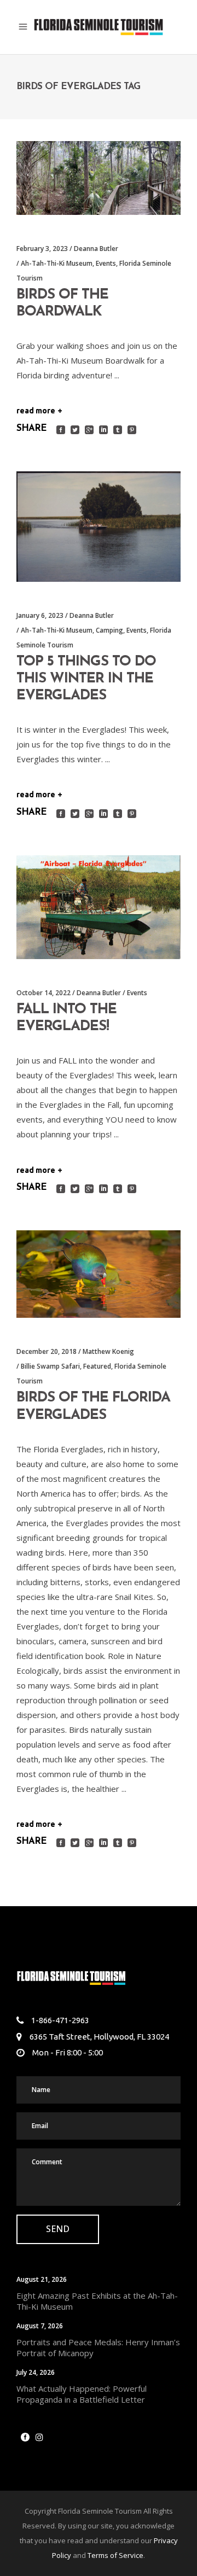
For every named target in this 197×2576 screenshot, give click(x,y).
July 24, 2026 (36, 2372)
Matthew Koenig (108, 1351)
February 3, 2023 (42, 249)
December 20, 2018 (47, 1351)
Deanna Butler (96, 249)
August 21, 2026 (42, 2279)
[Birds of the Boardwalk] (99, 178)
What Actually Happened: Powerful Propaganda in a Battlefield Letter (82, 2394)
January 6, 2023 (40, 615)
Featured (97, 1366)
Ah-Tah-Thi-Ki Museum (57, 263)
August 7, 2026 (40, 2326)
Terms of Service (115, 2555)
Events (106, 263)
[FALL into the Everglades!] (99, 907)
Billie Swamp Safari (50, 1366)
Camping (109, 630)
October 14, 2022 (44, 993)
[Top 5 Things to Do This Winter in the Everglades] (99, 527)
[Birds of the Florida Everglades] (99, 1274)
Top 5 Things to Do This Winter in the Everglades (86, 679)
